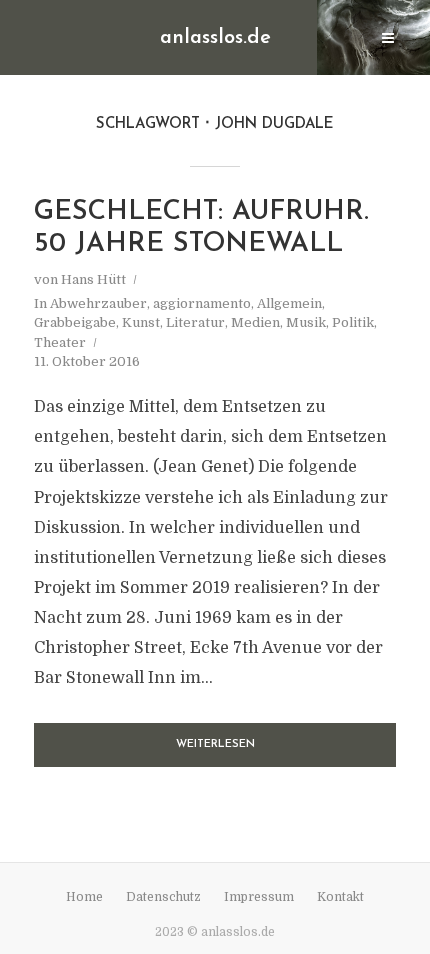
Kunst (141, 322)
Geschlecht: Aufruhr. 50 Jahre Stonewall (201, 228)
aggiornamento (202, 303)
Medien (255, 322)
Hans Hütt (93, 279)
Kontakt (340, 897)
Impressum (259, 897)
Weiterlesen (215, 744)
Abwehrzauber (98, 303)
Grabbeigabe (75, 322)
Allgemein (289, 303)
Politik (353, 322)
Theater (60, 342)
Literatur (195, 322)
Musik (306, 322)
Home (84, 897)
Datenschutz (163, 897)
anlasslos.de (215, 38)
